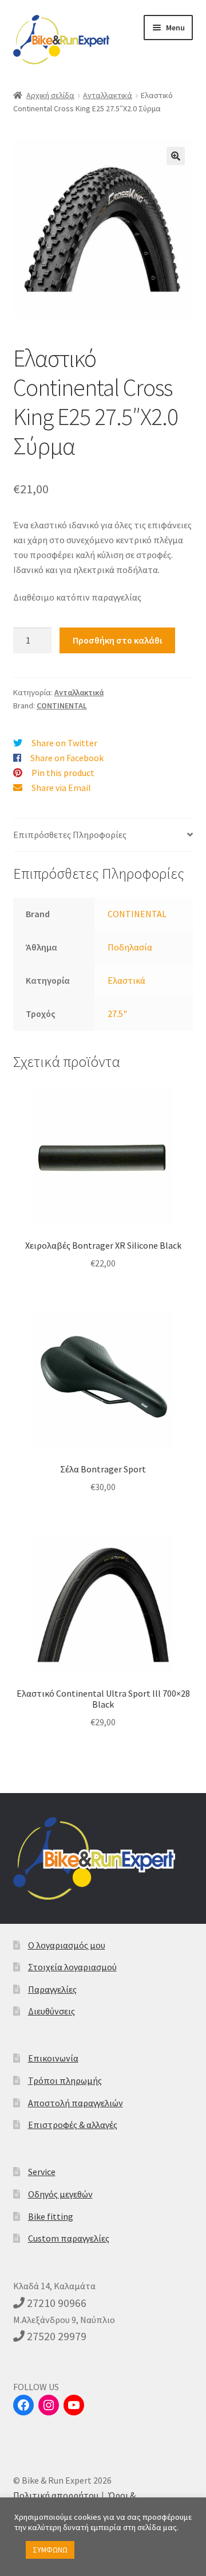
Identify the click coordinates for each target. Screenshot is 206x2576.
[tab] (103, 835)
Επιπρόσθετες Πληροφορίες (70, 835)
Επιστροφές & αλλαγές (73, 2125)
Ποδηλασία (130, 947)
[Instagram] (49, 2405)
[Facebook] (23, 2405)
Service (42, 2172)
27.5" (117, 1014)
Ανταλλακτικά (108, 95)
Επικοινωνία (53, 2058)
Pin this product (63, 773)
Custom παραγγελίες (69, 2238)
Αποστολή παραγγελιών (76, 2103)
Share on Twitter (64, 743)
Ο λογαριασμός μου (67, 1945)
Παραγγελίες (52, 1989)
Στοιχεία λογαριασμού (72, 1967)
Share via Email (61, 788)
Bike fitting (51, 2216)
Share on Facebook (67, 758)
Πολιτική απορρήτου (56, 2495)
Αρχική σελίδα (50, 95)
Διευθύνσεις (51, 2011)
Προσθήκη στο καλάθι (117, 640)
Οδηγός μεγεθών (60, 2194)
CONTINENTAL (62, 706)
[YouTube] (74, 2405)
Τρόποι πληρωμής (65, 2080)
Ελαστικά (126, 980)
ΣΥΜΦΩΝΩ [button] (50, 2550)
